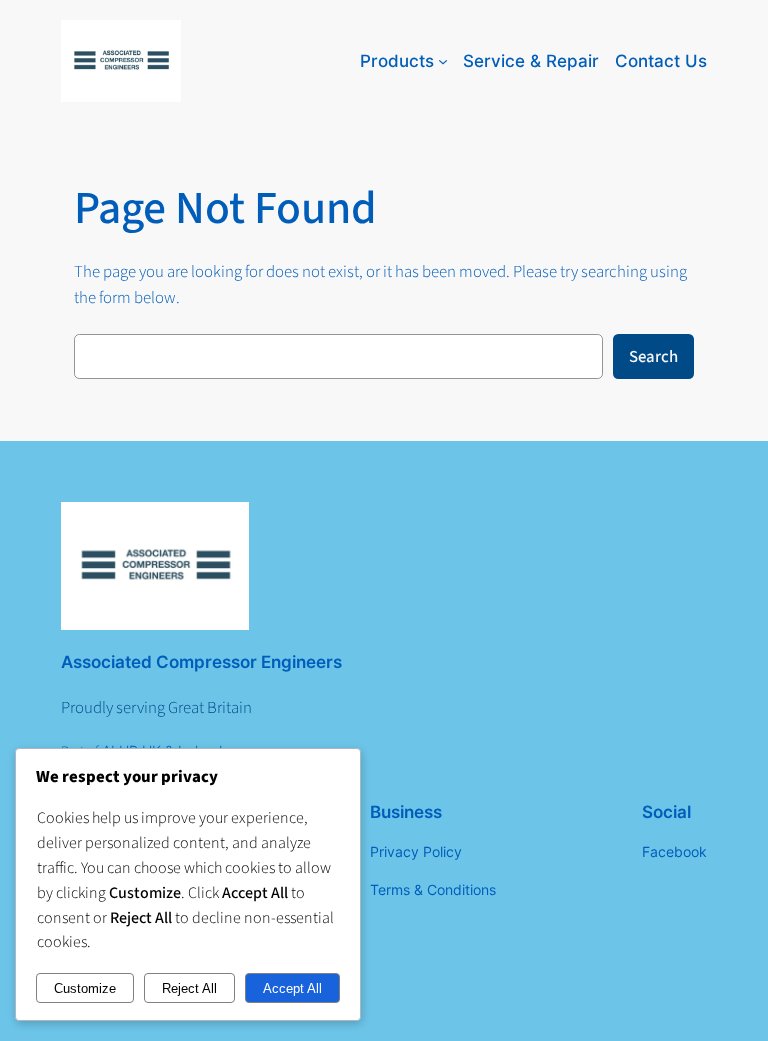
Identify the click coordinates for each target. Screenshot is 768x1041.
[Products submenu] (443, 61)
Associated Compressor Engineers (201, 662)
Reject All (189, 988)
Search (653, 357)
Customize (85, 988)
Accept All (292, 988)
